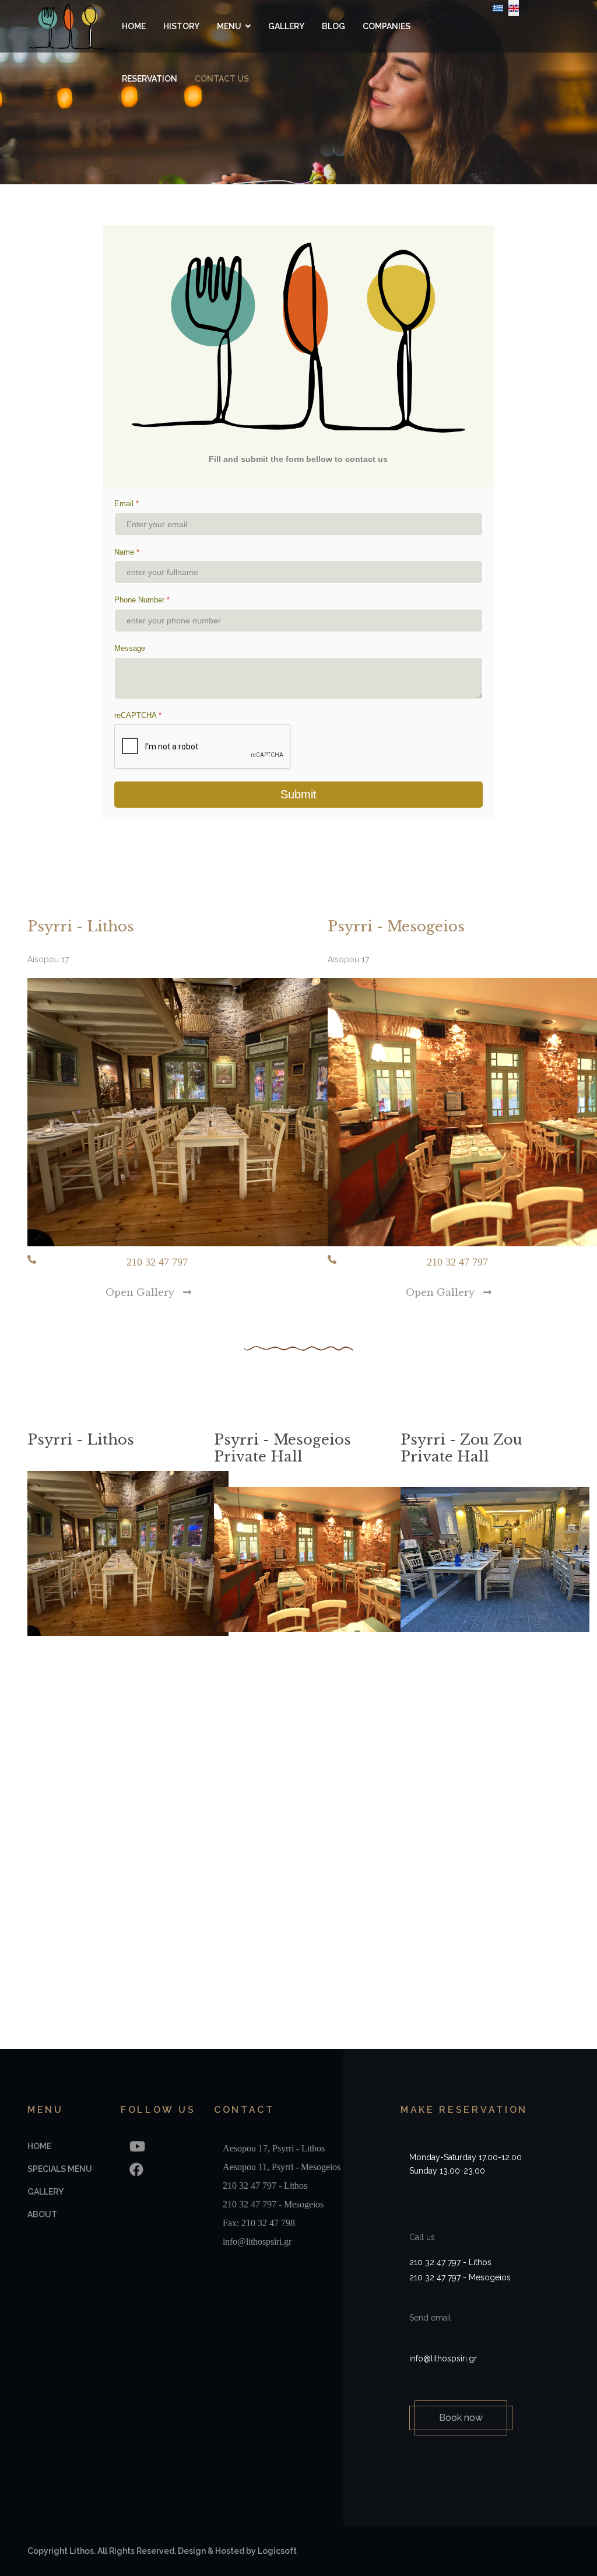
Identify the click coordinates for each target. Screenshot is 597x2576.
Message (130, 648)
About (42, 2214)
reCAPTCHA (138, 715)
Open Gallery (141, 1292)
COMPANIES (387, 26)
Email (127, 504)
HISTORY (181, 26)
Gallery (286, 26)
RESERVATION (150, 79)
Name (127, 552)
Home (39, 2146)
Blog (333, 26)
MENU (229, 26)
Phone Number (142, 600)
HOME (134, 26)
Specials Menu (60, 2169)
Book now (461, 2418)
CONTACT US (222, 79)
